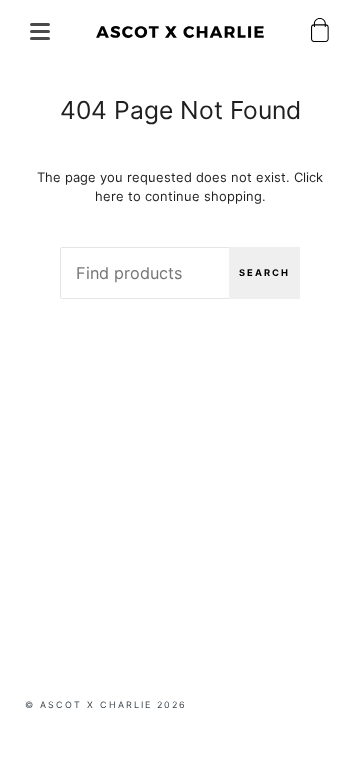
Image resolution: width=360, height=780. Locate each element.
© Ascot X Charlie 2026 (106, 704)
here (109, 196)
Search (264, 272)
